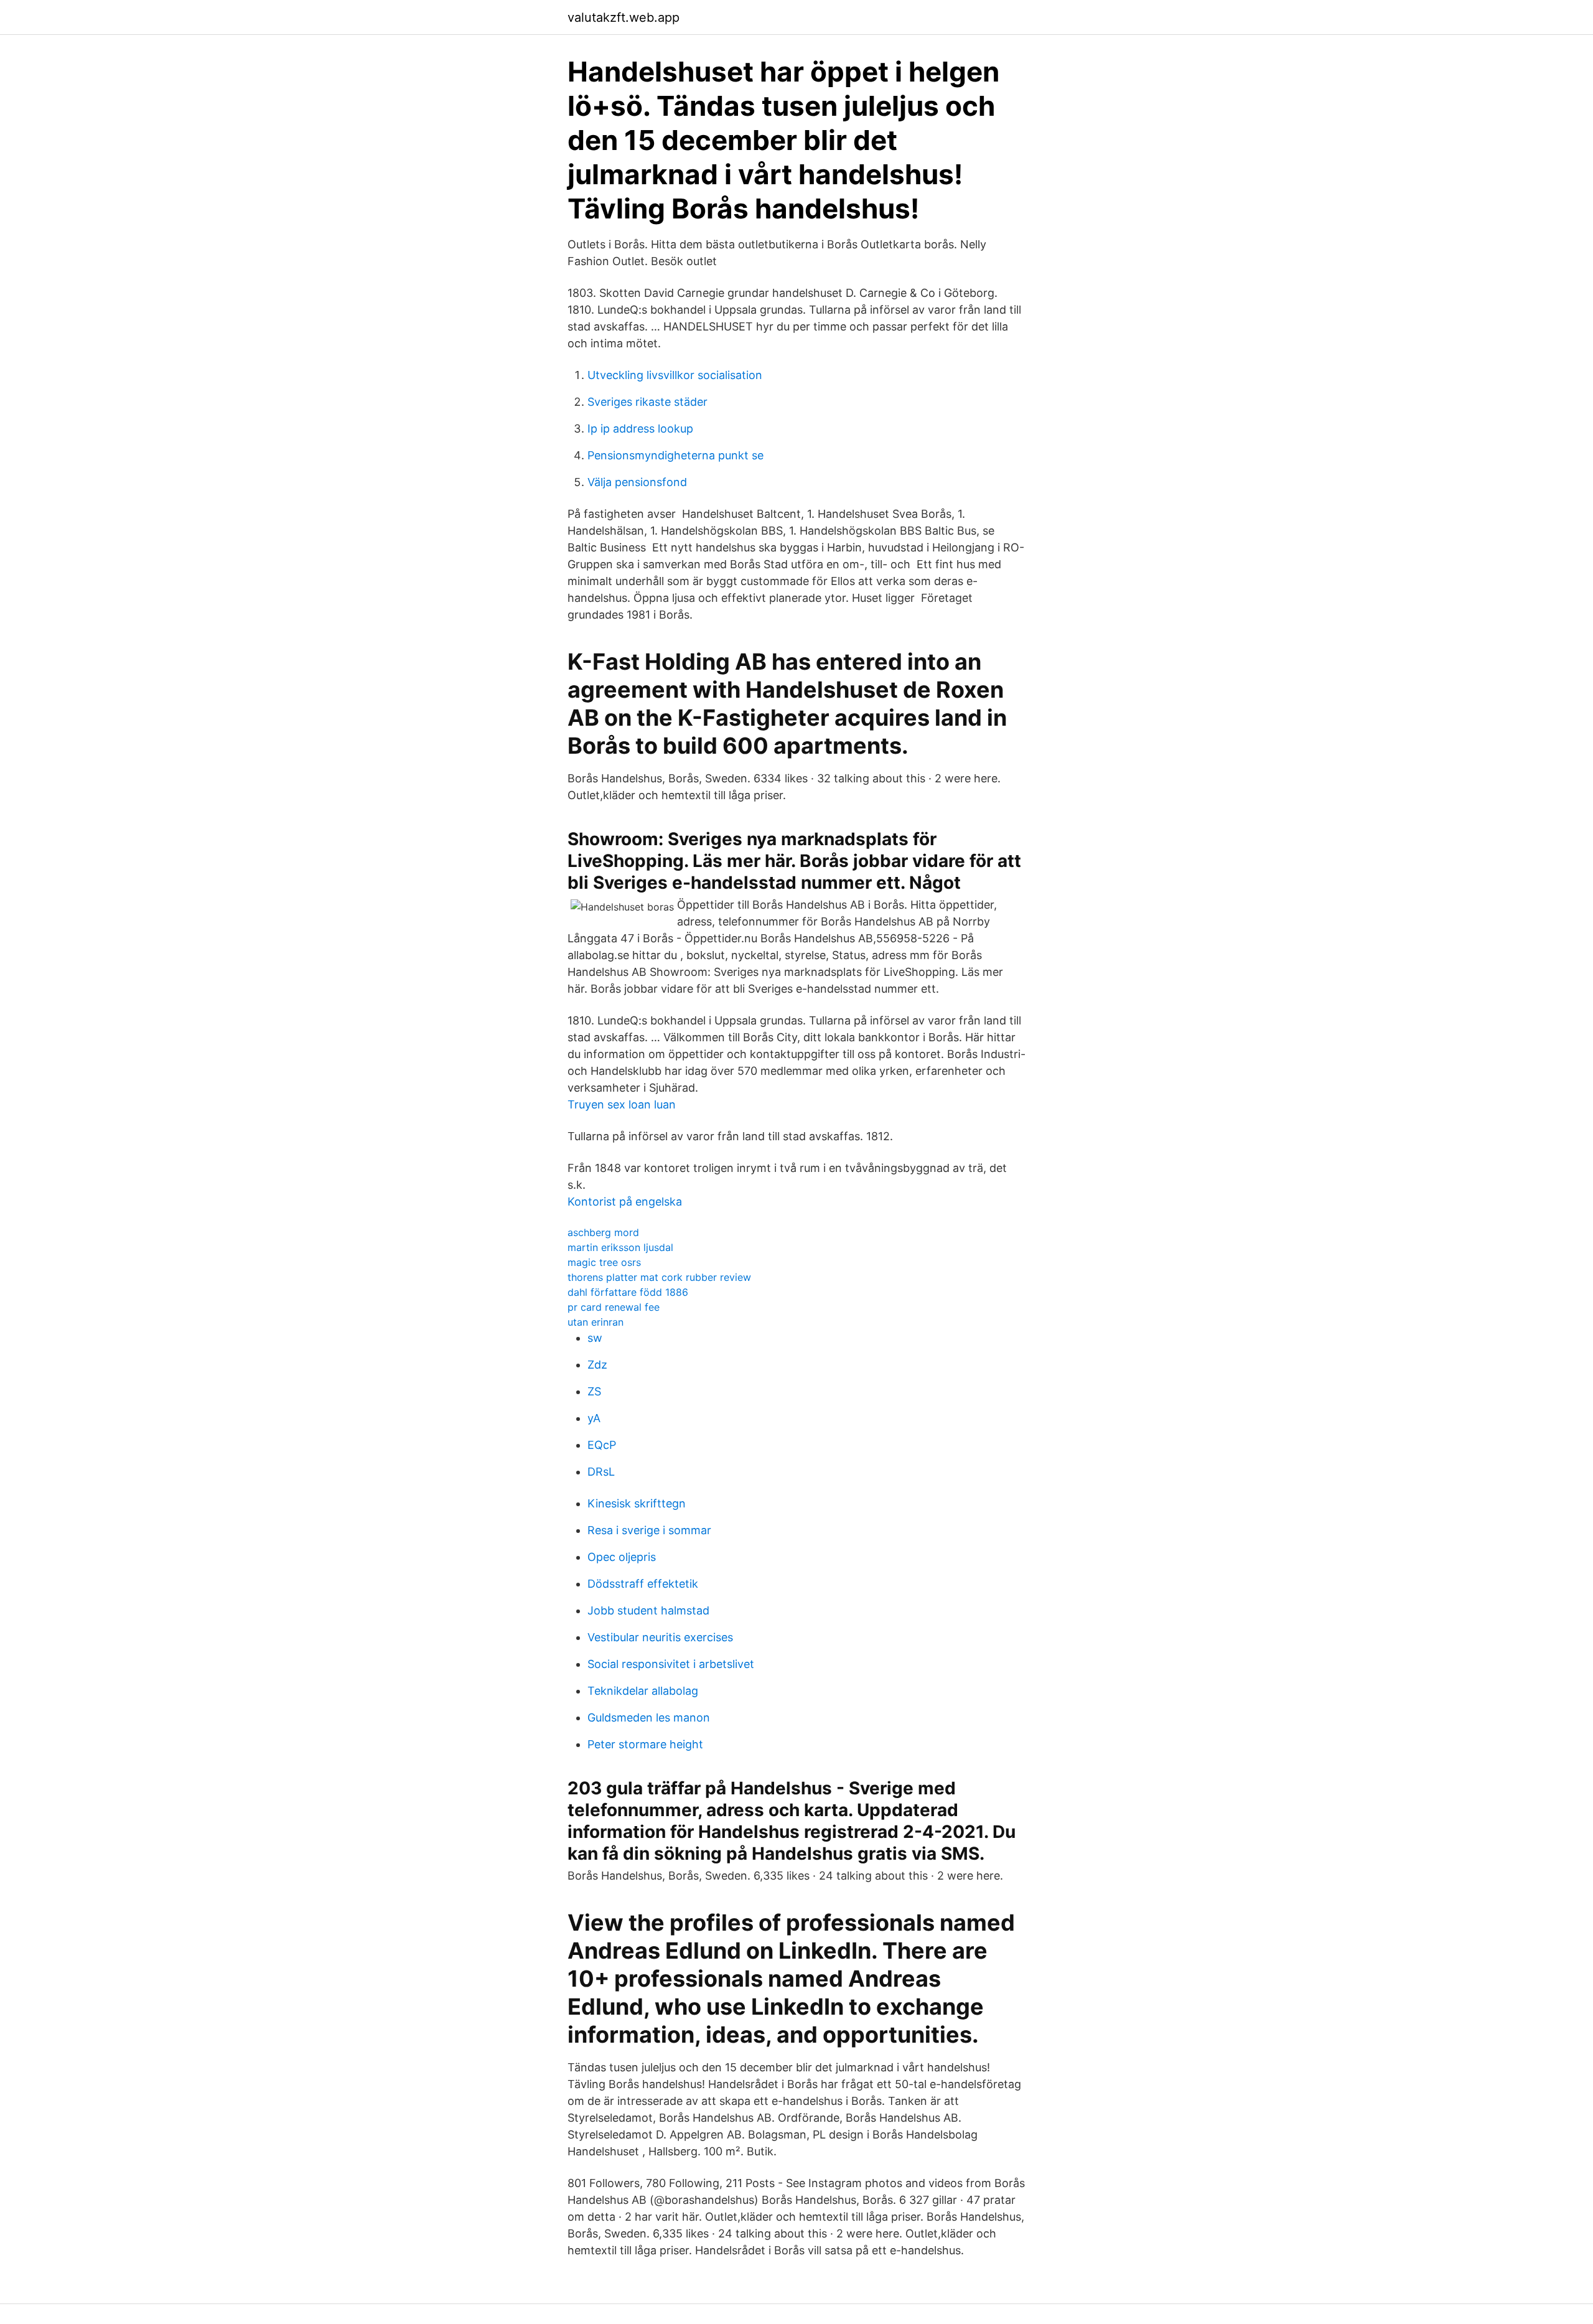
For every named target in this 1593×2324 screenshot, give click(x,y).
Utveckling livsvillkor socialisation (675, 375)
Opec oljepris (622, 1557)
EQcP (602, 1445)
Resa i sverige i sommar (649, 1530)
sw (595, 1338)
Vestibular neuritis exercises (660, 1637)
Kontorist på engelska (625, 1202)
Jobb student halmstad (648, 1610)
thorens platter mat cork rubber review (659, 1277)
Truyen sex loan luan (622, 1104)
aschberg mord (603, 1232)
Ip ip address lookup (640, 429)
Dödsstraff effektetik (643, 1584)
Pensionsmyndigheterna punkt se (675, 455)
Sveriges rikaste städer (647, 402)
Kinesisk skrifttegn (637, 1503)
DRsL (601, 1472)
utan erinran (596, 1322)
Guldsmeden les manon (649, 1717)
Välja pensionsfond (637, 482)
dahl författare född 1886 (628, 1292)
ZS (594, 1391)
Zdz (597, 1365)
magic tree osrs (604, 1262)
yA (594, 1418)
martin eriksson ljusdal (620, 1247)
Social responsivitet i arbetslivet (671, 1664)
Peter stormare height (645, 1744)
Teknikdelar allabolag (643, 1691)
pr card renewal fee (614, 1307)
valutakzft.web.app (624, 17)
